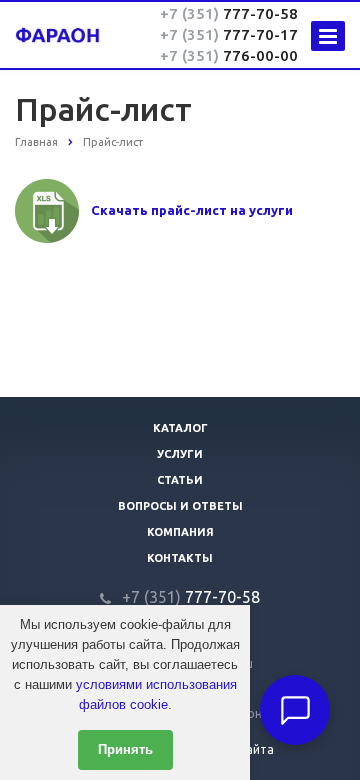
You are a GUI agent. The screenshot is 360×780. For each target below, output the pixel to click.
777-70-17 (229, 34)
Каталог (180, 428)
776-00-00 (229, 55)
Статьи (180, 480)
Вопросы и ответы (180, 506)
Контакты (180, 558)
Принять (125, 749)
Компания (180, 532)
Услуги (180, 454)
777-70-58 (229, 13)
